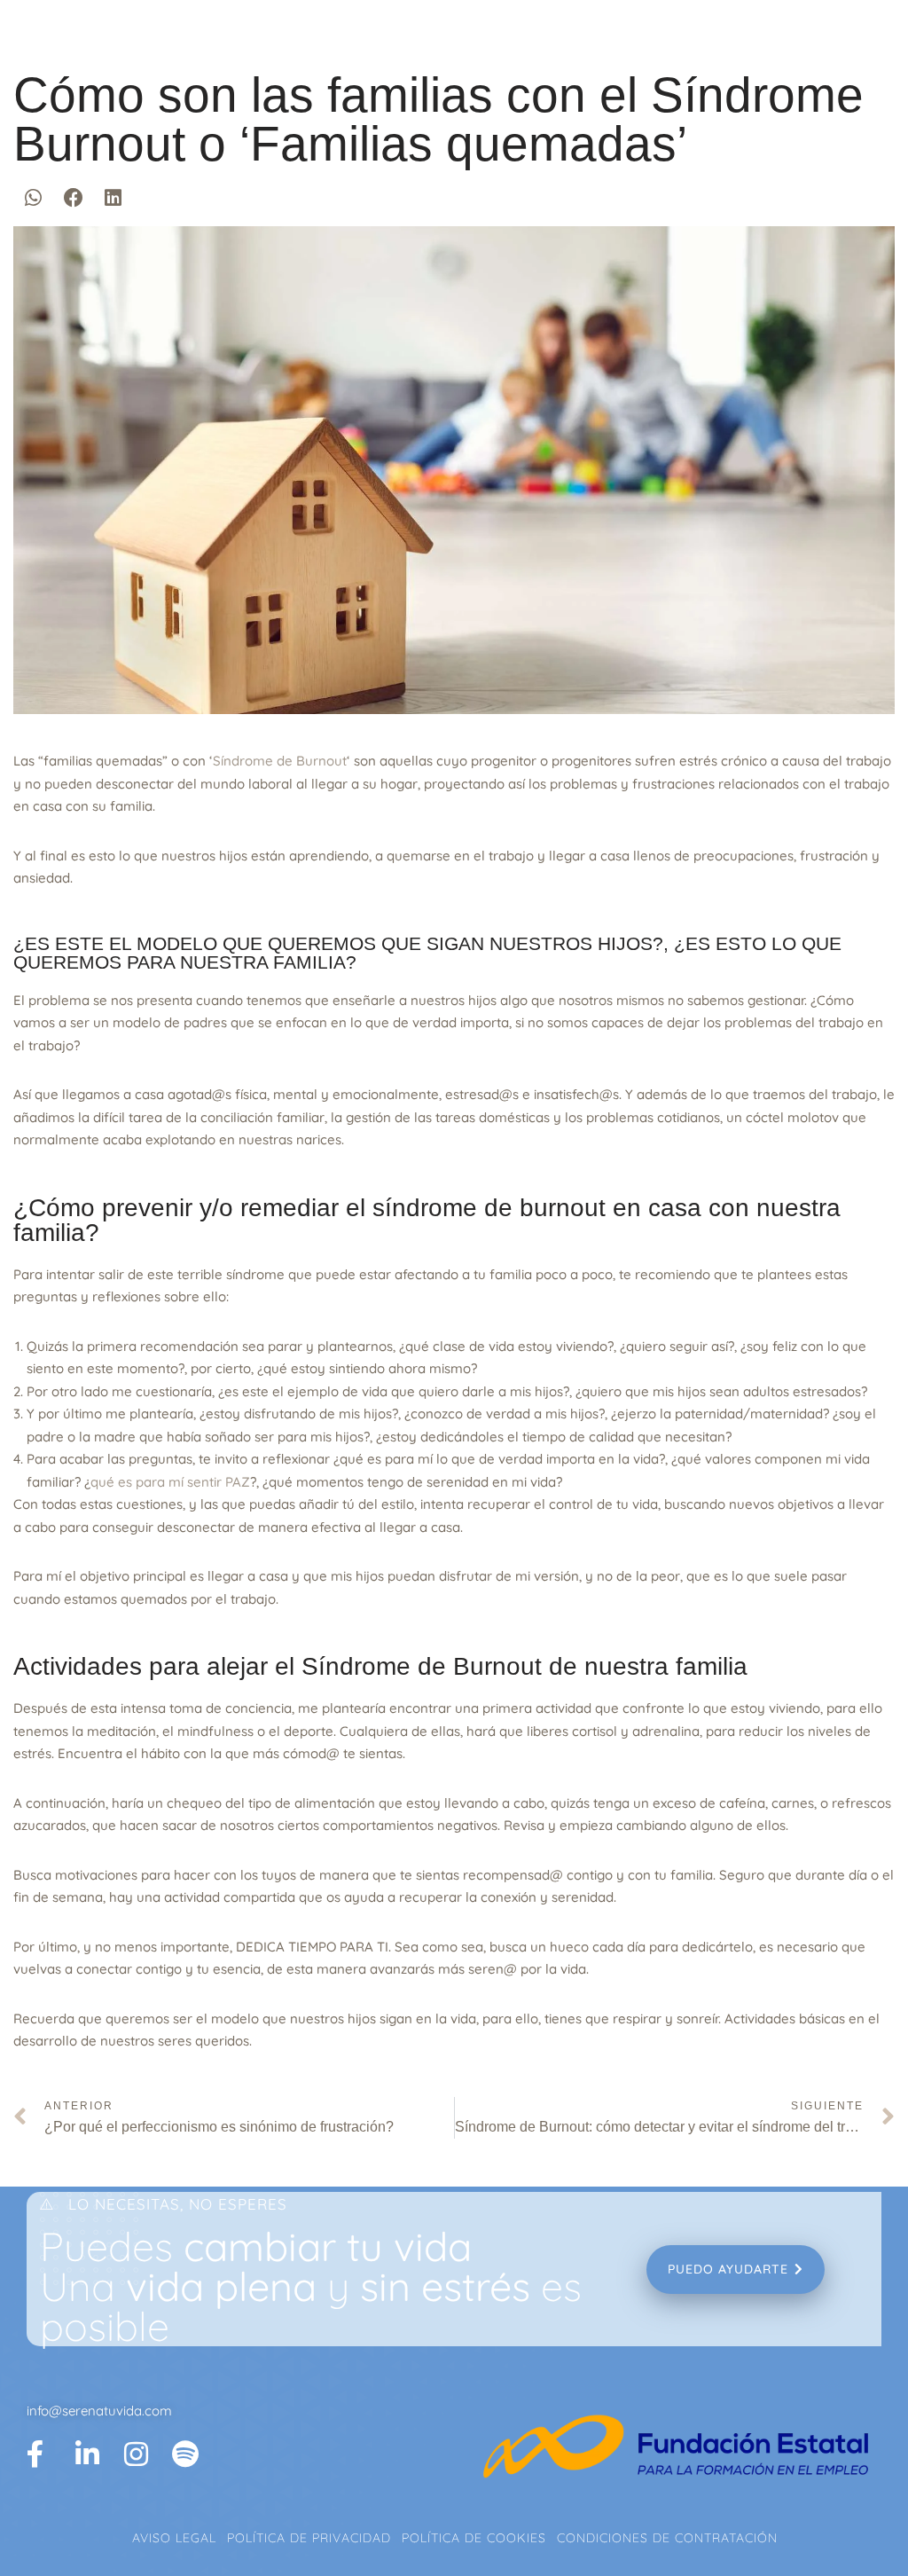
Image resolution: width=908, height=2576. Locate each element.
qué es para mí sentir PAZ (170, 1482)
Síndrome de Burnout (280, 761)
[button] (33, 197)
